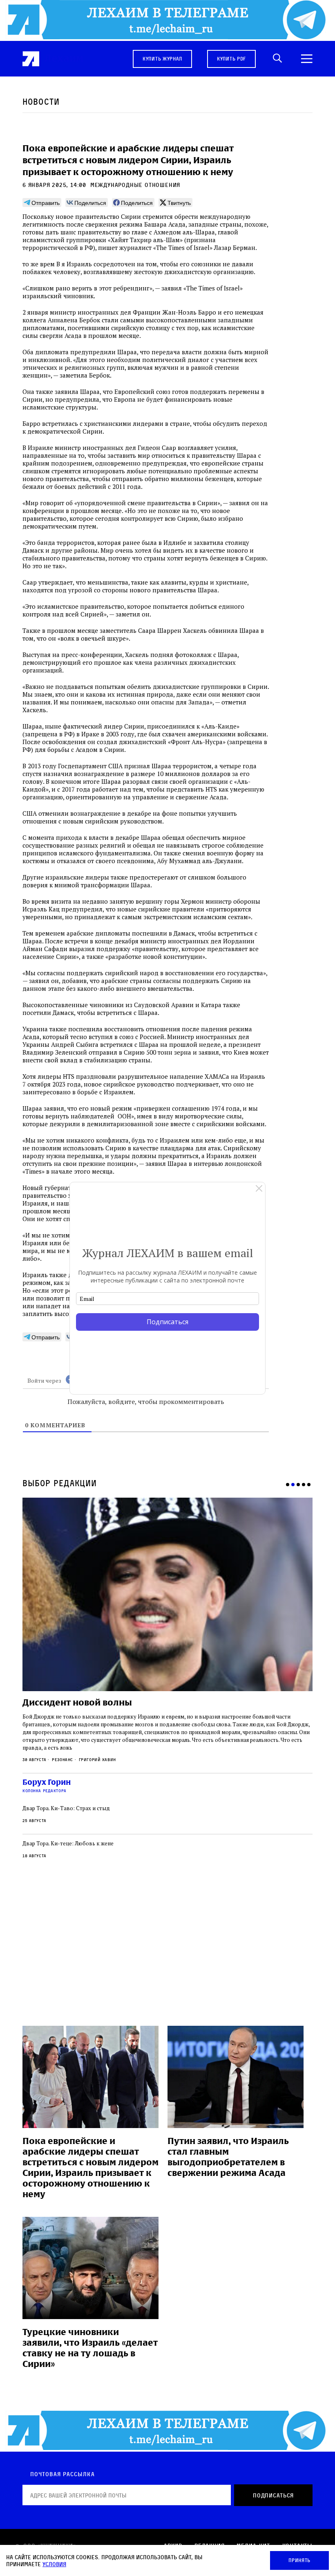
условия (54, 2564)
